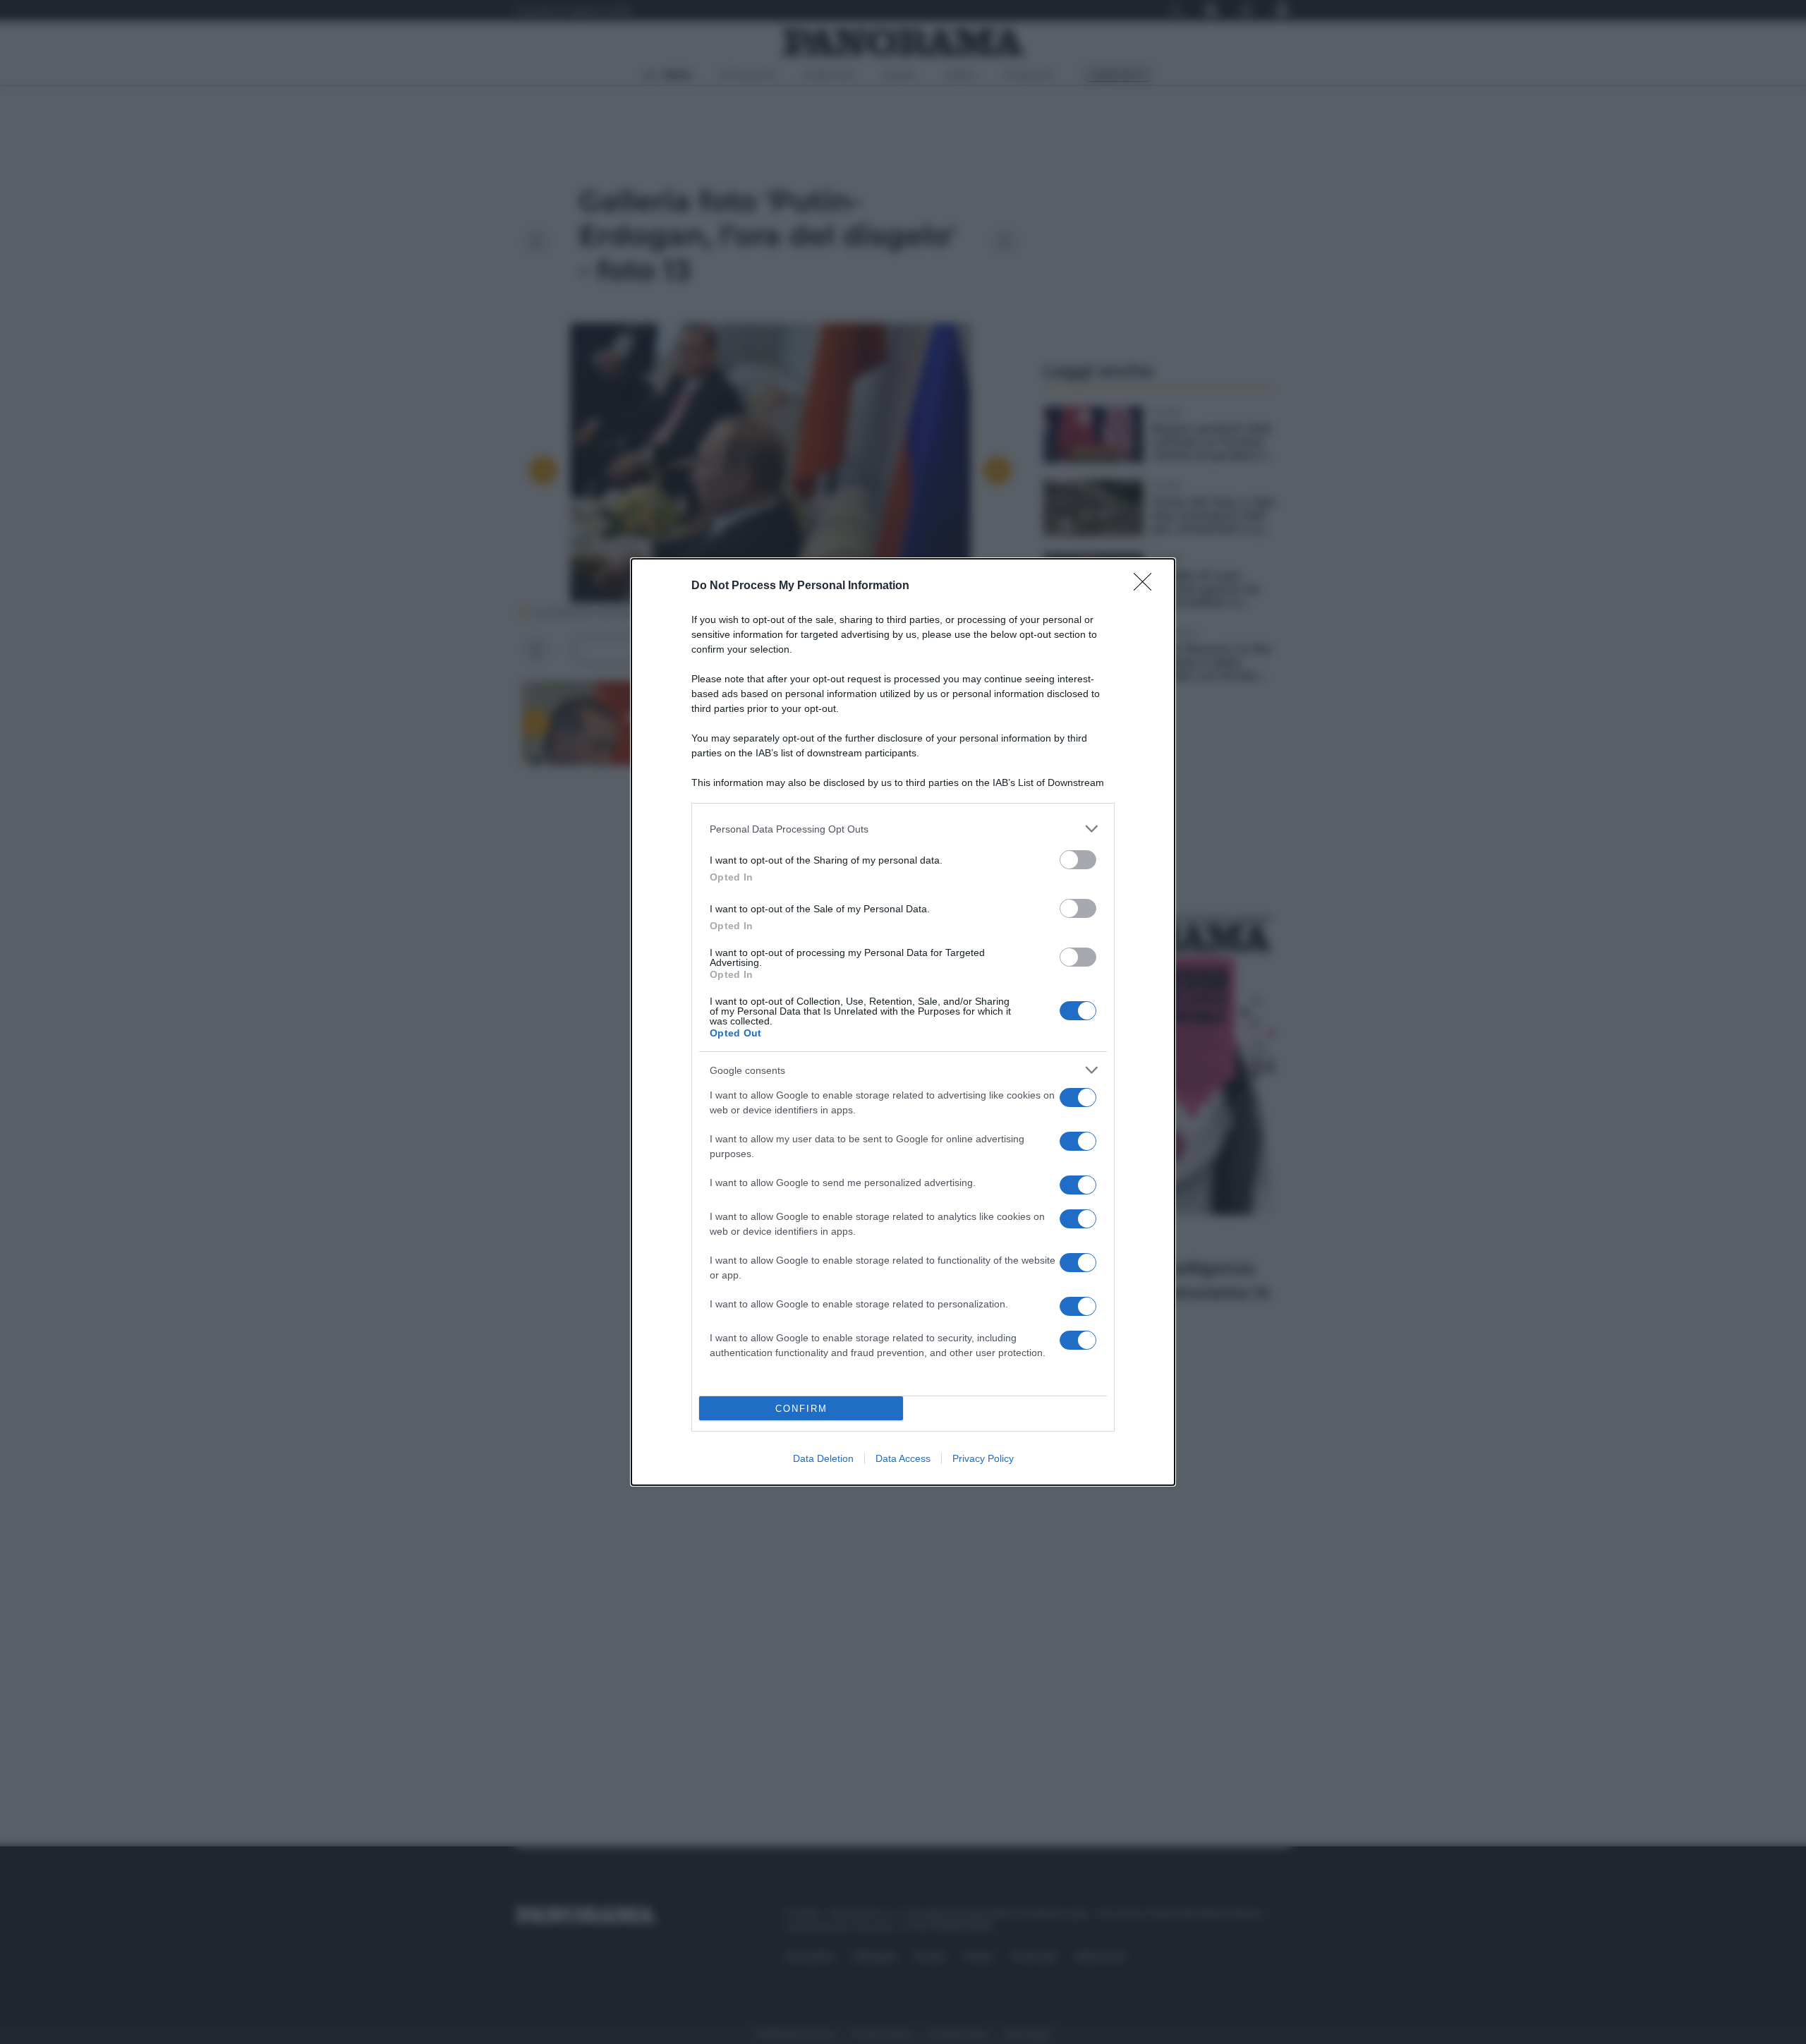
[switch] (1078, 860)
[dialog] (903, 1022)
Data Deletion (823, 1458)
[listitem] (903, 829)
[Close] (1147, 586)
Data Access (903, 1458)
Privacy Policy (983, 1458)
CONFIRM (801, 1409)
